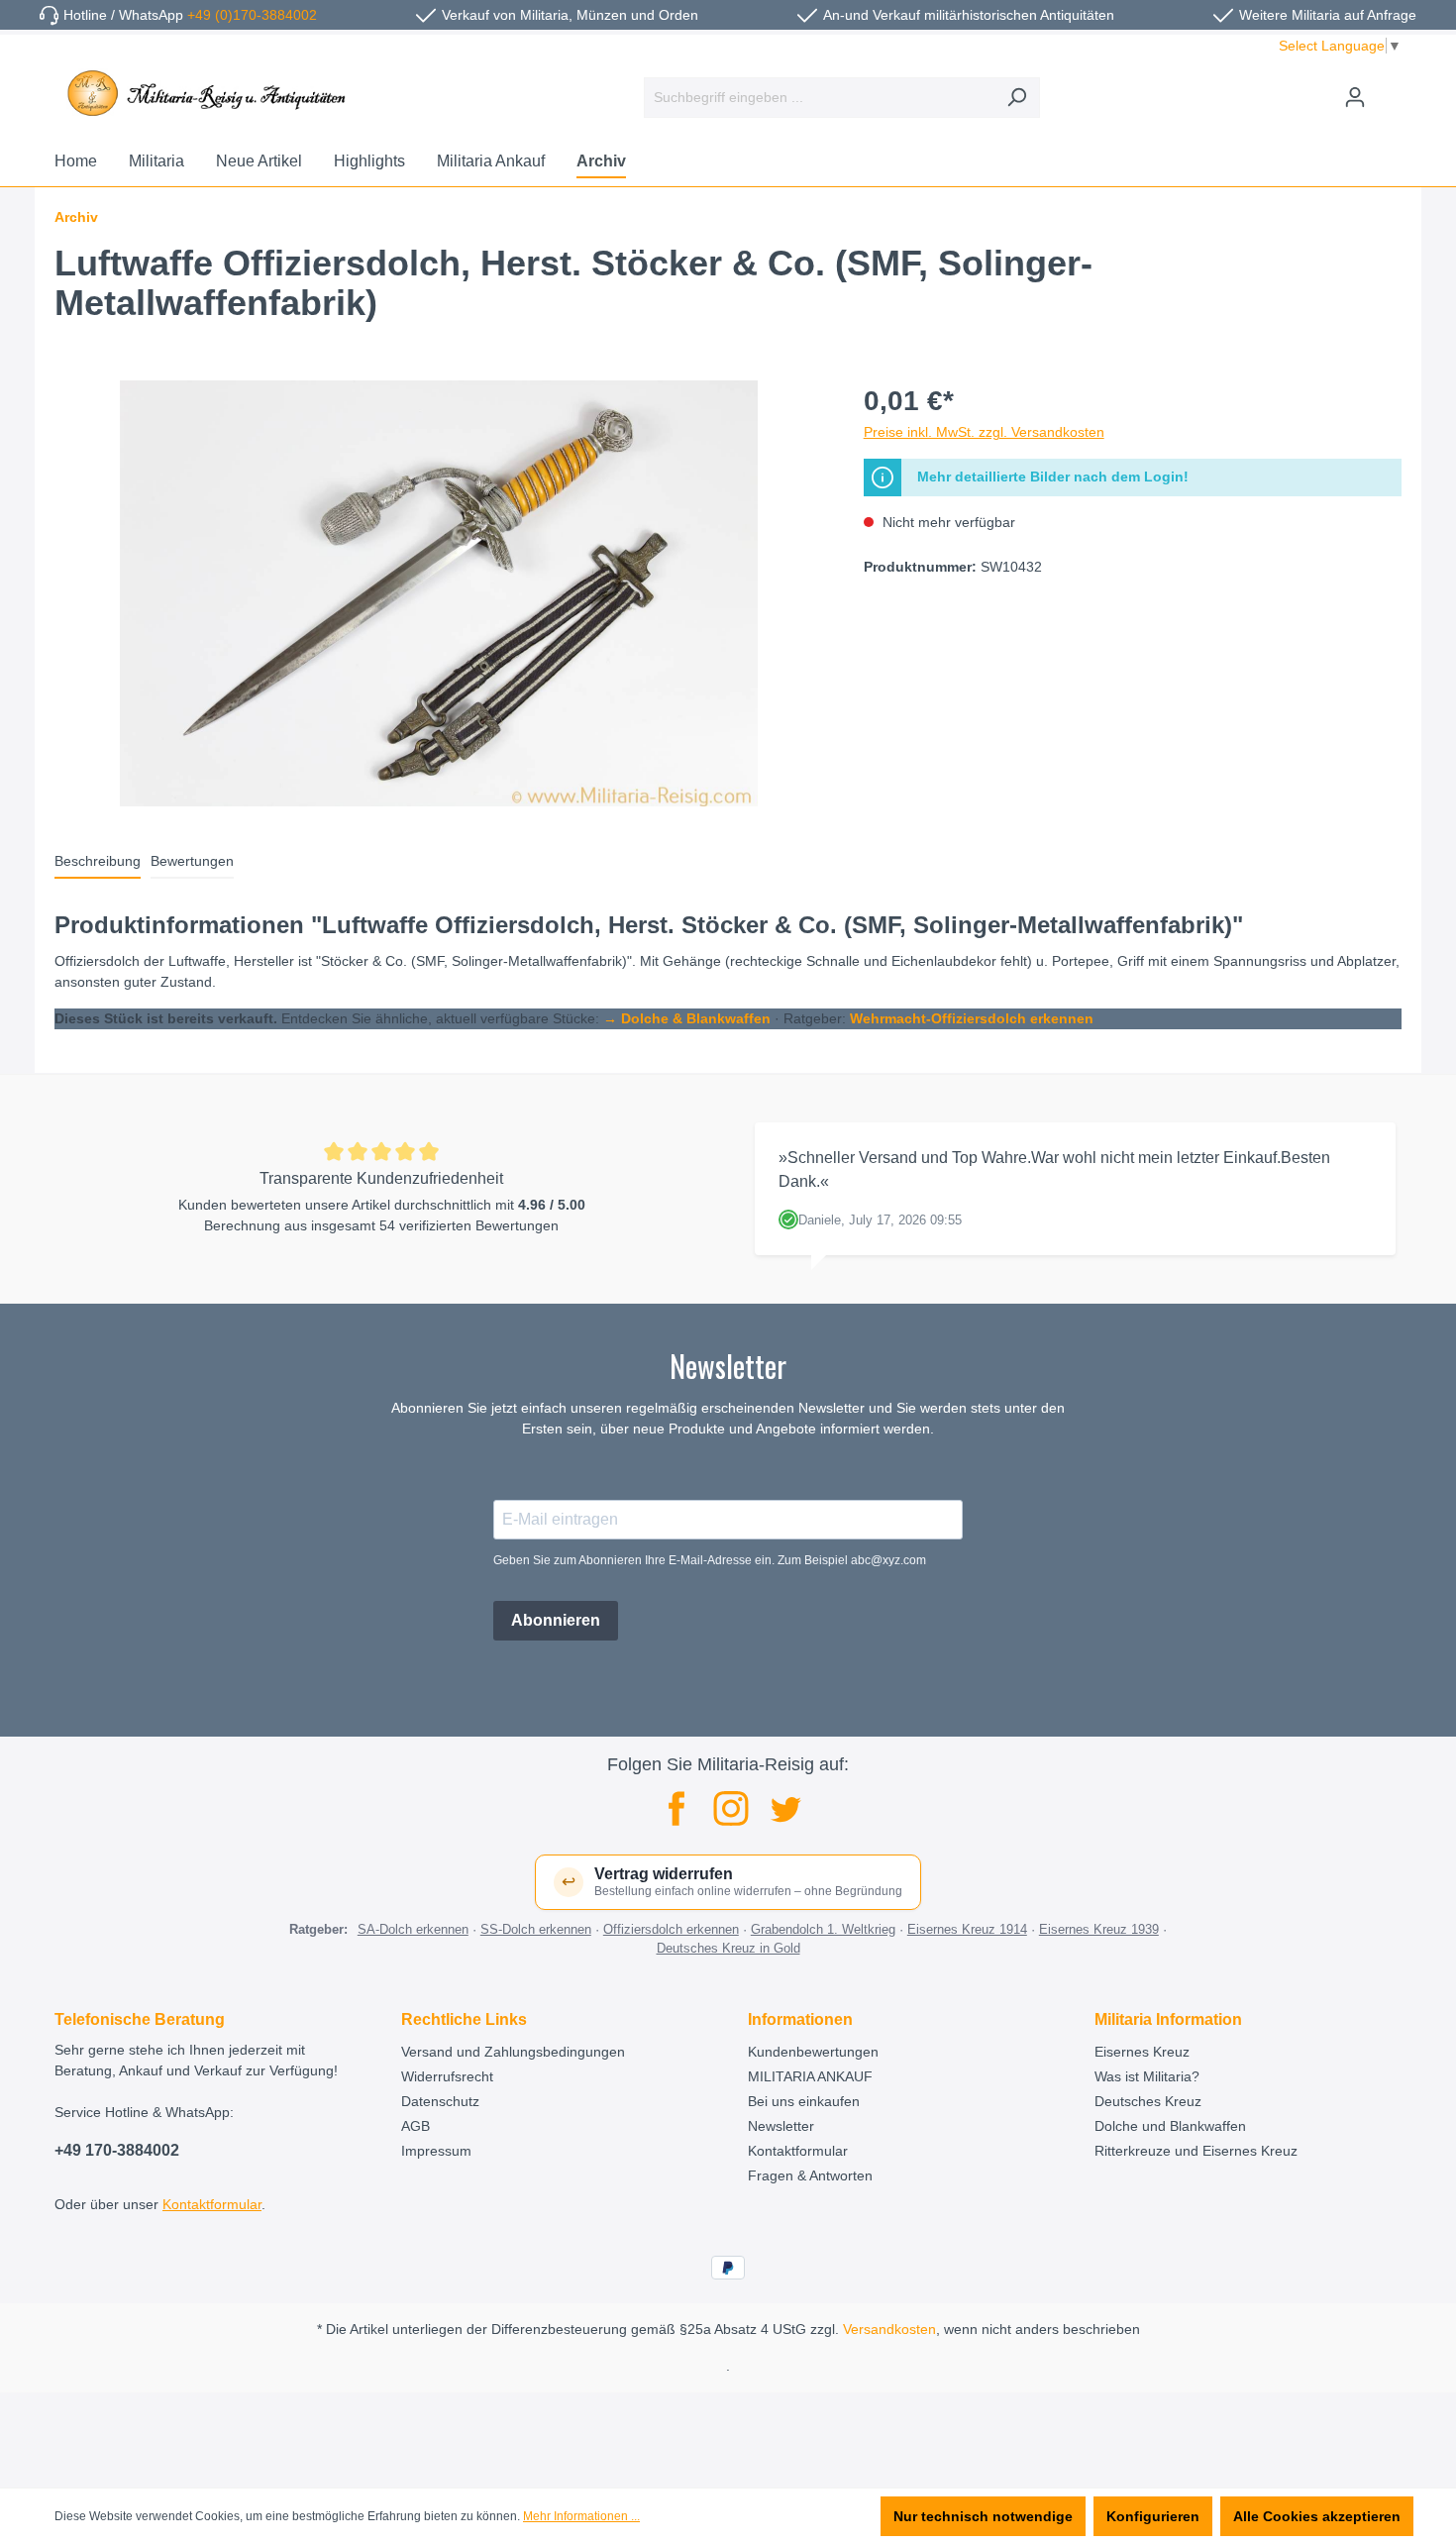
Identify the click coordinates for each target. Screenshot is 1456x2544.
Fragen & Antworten (810, 2175)
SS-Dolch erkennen (536, 1929)
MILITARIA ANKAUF (810, 2076)
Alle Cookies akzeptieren (1317, 2516)
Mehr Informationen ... (581, 2516)
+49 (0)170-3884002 (252, 15)
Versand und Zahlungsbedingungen (513, 2052)
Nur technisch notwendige (983, 2516)
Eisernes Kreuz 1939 (1099, 1929)
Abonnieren (556, 1620)
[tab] (98, 862)
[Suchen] (1017, 98)
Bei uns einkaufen (804, 2101)
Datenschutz (440, 2101)
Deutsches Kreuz (1148, 2101)
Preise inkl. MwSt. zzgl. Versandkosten (984, 432)
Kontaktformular (212, 2204)
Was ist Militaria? (1147, 2076)
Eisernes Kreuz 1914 (967, 1929)
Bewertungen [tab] (192, 861)
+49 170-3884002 (117, 2150)
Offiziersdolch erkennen (671, 1929)
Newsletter (781, 2126)
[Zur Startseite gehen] (203, 93)
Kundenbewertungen (813, 2052)
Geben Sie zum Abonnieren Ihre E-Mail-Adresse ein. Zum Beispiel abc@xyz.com (710, 1560)
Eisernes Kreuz (1142, 2052)
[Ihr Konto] (1355, 97)
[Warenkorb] (1390, 89)
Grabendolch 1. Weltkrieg (823, 1929)
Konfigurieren (1153, 2516)
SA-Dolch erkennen (413, 1929)
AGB (416, 2126)
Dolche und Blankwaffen (1170, 2126)
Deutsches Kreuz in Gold (728, 1948)
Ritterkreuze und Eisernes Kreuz (1196, 2151)
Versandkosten (889, 2329)
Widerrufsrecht (447, 2076)
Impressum (436, 2151)
